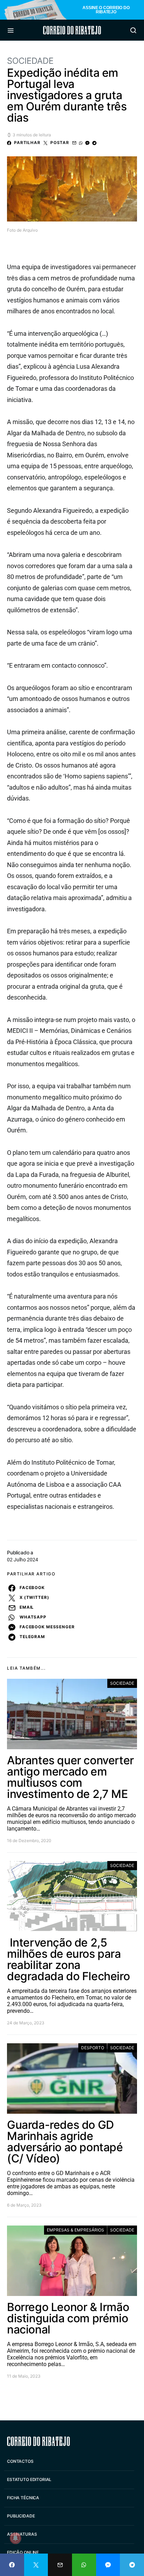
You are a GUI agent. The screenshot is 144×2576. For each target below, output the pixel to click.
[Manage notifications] (15, 2538)
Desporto (93, 2048)
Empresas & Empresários (75, 2230)
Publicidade (21, 2516)
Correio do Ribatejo (72, 30)
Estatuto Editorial (29, 2479)
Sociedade (30, 61)
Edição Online (23, 2552)
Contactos (20, 2461)
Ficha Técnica (23, 2498)
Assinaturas (22, 2534)
